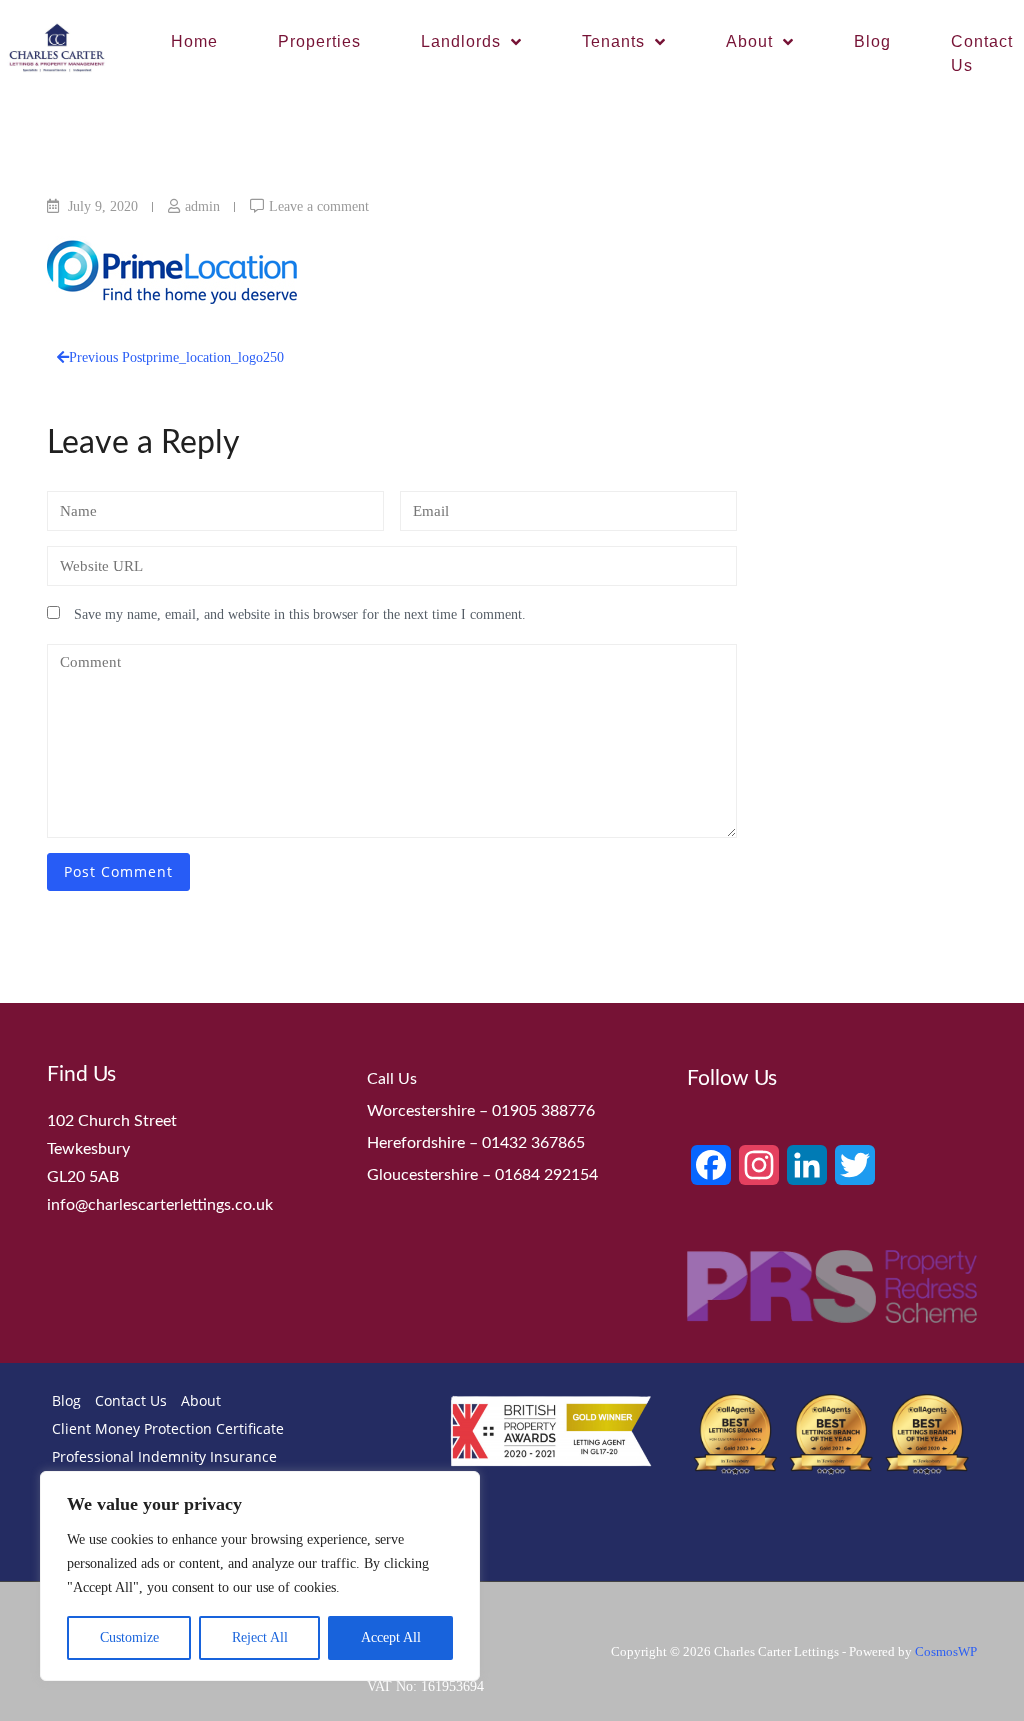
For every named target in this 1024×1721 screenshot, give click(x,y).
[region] (260, 1576)
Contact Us (131, 1400)
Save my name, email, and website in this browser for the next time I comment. (300, 614)
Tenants (613, 41)
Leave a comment (319, 206)
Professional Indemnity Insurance (164, 1456)
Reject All (260, 1637)
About (749, 41)
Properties (319, 41)
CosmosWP (946, 1651)
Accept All (391, 1637)
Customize (129, 1637)
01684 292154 (546, 1175)
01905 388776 (543, 1111)
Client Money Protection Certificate (168, 1428)
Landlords (461, 41)
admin (202, 206)
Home (194, 41)
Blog (872, 41)
